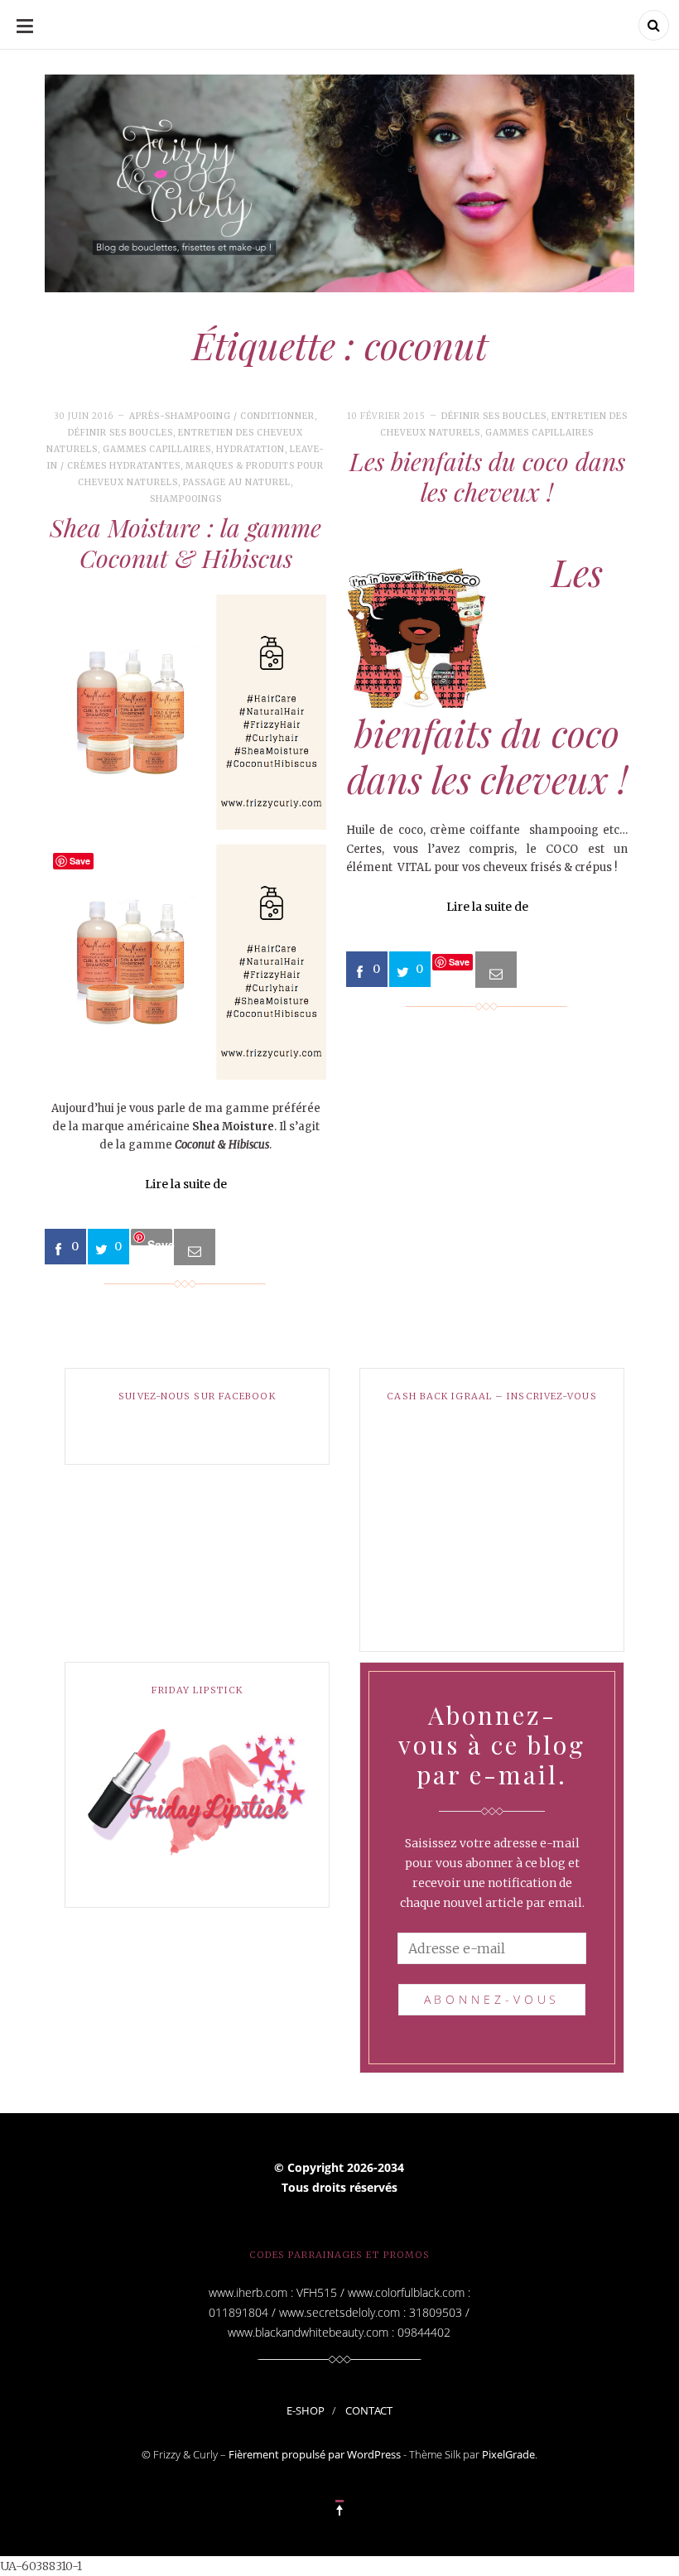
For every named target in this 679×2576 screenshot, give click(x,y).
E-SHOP (306, 2410)
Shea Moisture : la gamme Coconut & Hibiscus (185, 543)
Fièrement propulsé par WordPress (315, 2454)
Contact (369, 2410)
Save (160, 1241)
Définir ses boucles (120, 433)
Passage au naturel (237, 482)
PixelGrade (508, 2454)
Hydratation (250, 449)
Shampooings (186, 499)
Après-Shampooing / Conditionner (222, 416)
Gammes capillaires (157, 449)
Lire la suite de (186, 1184)
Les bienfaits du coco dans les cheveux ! (487, 477)
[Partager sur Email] (195, 1247)
